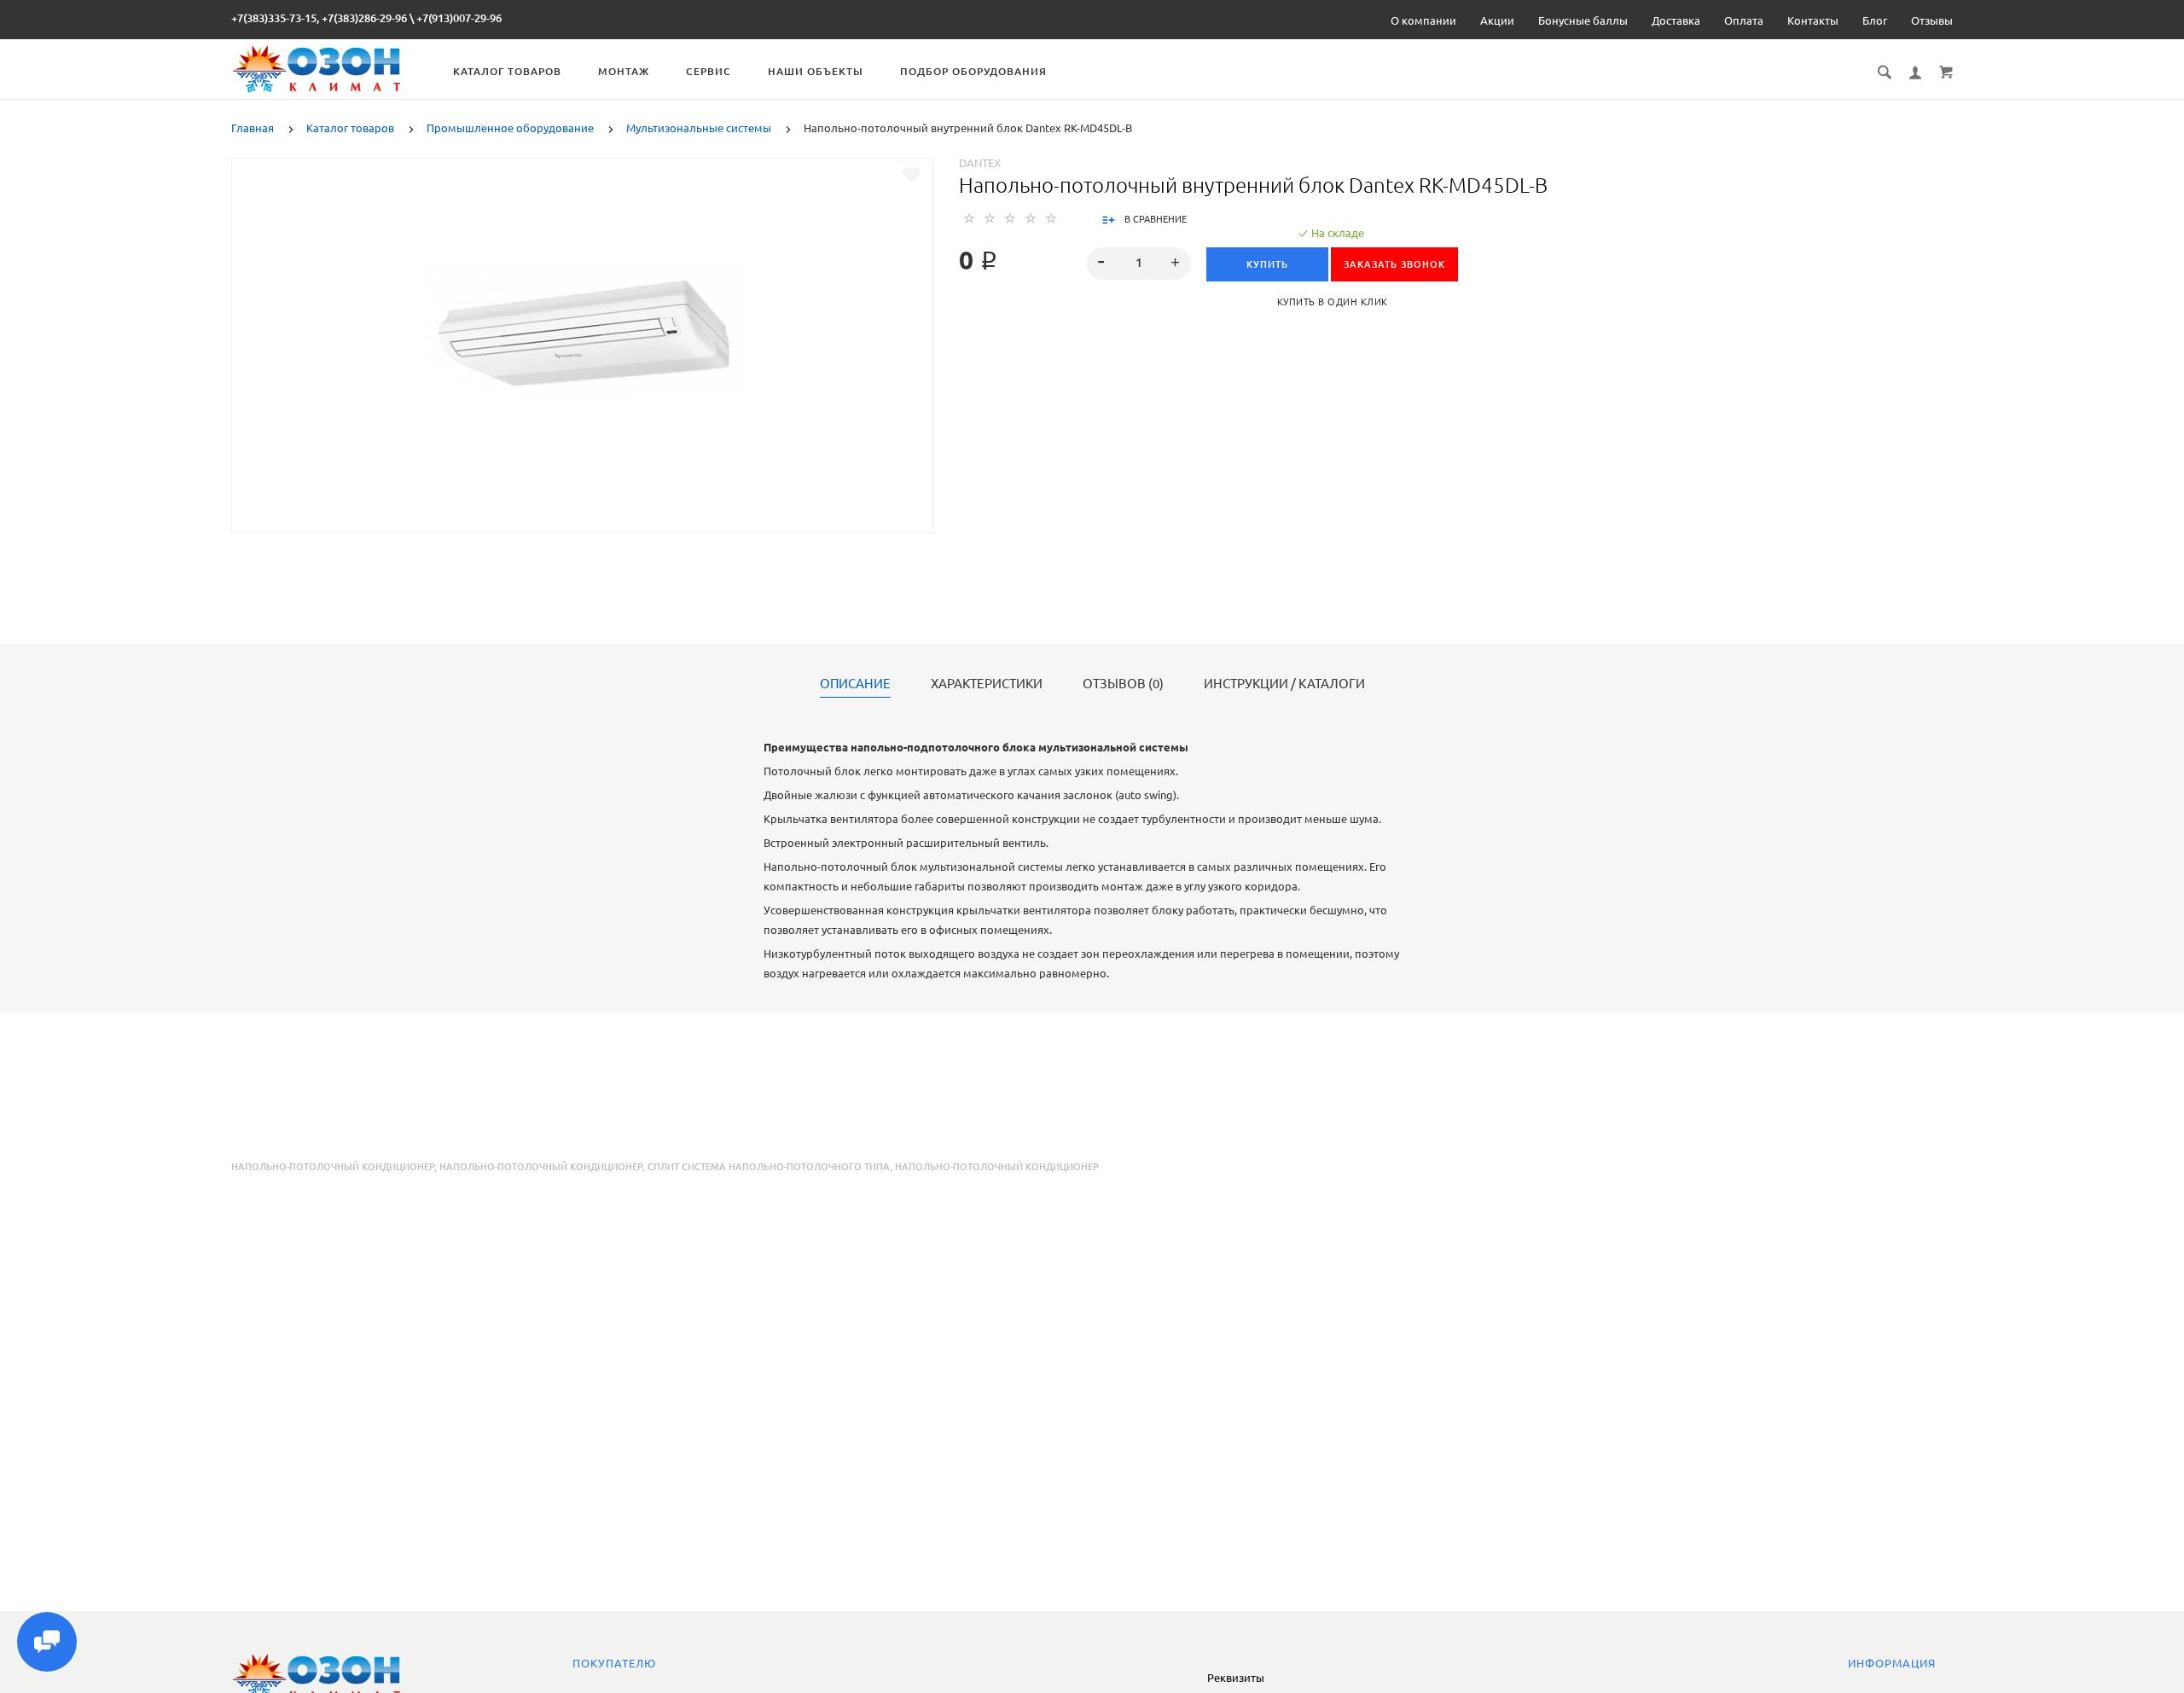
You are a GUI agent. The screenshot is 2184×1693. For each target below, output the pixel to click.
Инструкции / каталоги (1284, 684)
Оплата (1744, 20)
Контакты (1813, 20)
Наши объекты (816, 71)
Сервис (709, 71)
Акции (1497, 20)
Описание (855, 684)
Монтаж (624, 71)
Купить (1267, 264)
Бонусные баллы (1583, 20)
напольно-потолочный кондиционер (541, 1167)
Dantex (980, 163)
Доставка (1676, 20)
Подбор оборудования (973, 71)
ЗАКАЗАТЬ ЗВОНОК (1394, 264)
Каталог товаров (507, 71)
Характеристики (987, 684)
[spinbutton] (1139, 264)
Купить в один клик (1333, 302)
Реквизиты (1236, 1678)
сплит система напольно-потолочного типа (769, 1167)
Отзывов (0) (1123, 684)
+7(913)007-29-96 (459, 18)
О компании (1423, 20)
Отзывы (1932, 20)
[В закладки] (912, 175)
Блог (1875, 20)
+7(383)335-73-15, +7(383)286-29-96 (319, 18)
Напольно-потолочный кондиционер (333, 1167)
